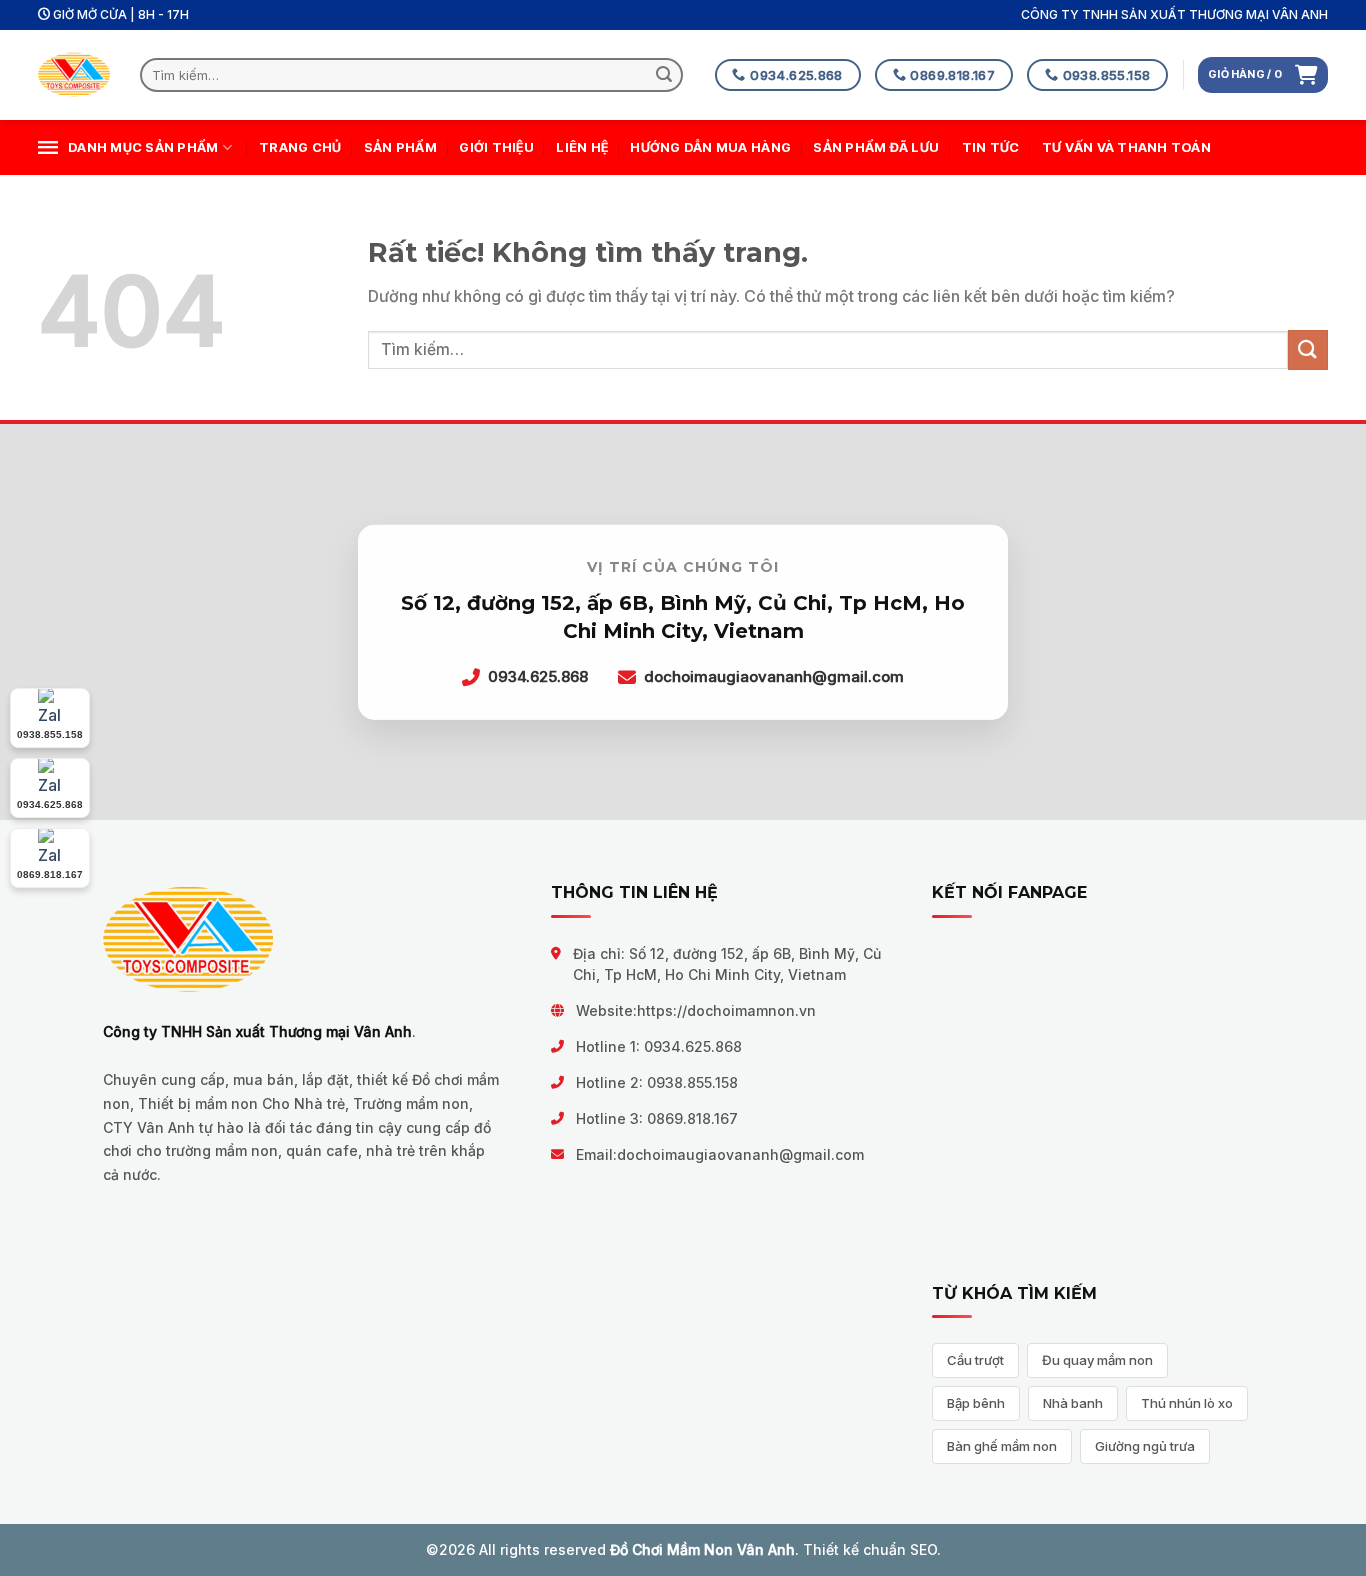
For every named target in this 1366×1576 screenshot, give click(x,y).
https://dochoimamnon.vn (726, 1010)
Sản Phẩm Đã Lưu (876, 147)
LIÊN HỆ (582, 147)
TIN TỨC (991, 147)
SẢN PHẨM (400, 147)
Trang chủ (300, 147)
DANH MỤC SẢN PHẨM (143, 147)
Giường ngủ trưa (1145, 1446)
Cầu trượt (975, 1360)
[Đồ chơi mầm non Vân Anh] (74, 75)
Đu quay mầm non (1097, 1360)
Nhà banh (1073, 1403)
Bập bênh (976, 1403)
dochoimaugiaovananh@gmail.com (740, 1154)
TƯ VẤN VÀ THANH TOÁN (1126, 147)
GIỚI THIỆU (496, 147)
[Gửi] (665, 75)
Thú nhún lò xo (1187, 1403)
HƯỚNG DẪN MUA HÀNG (710, 147)
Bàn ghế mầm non (1002, 1446)
